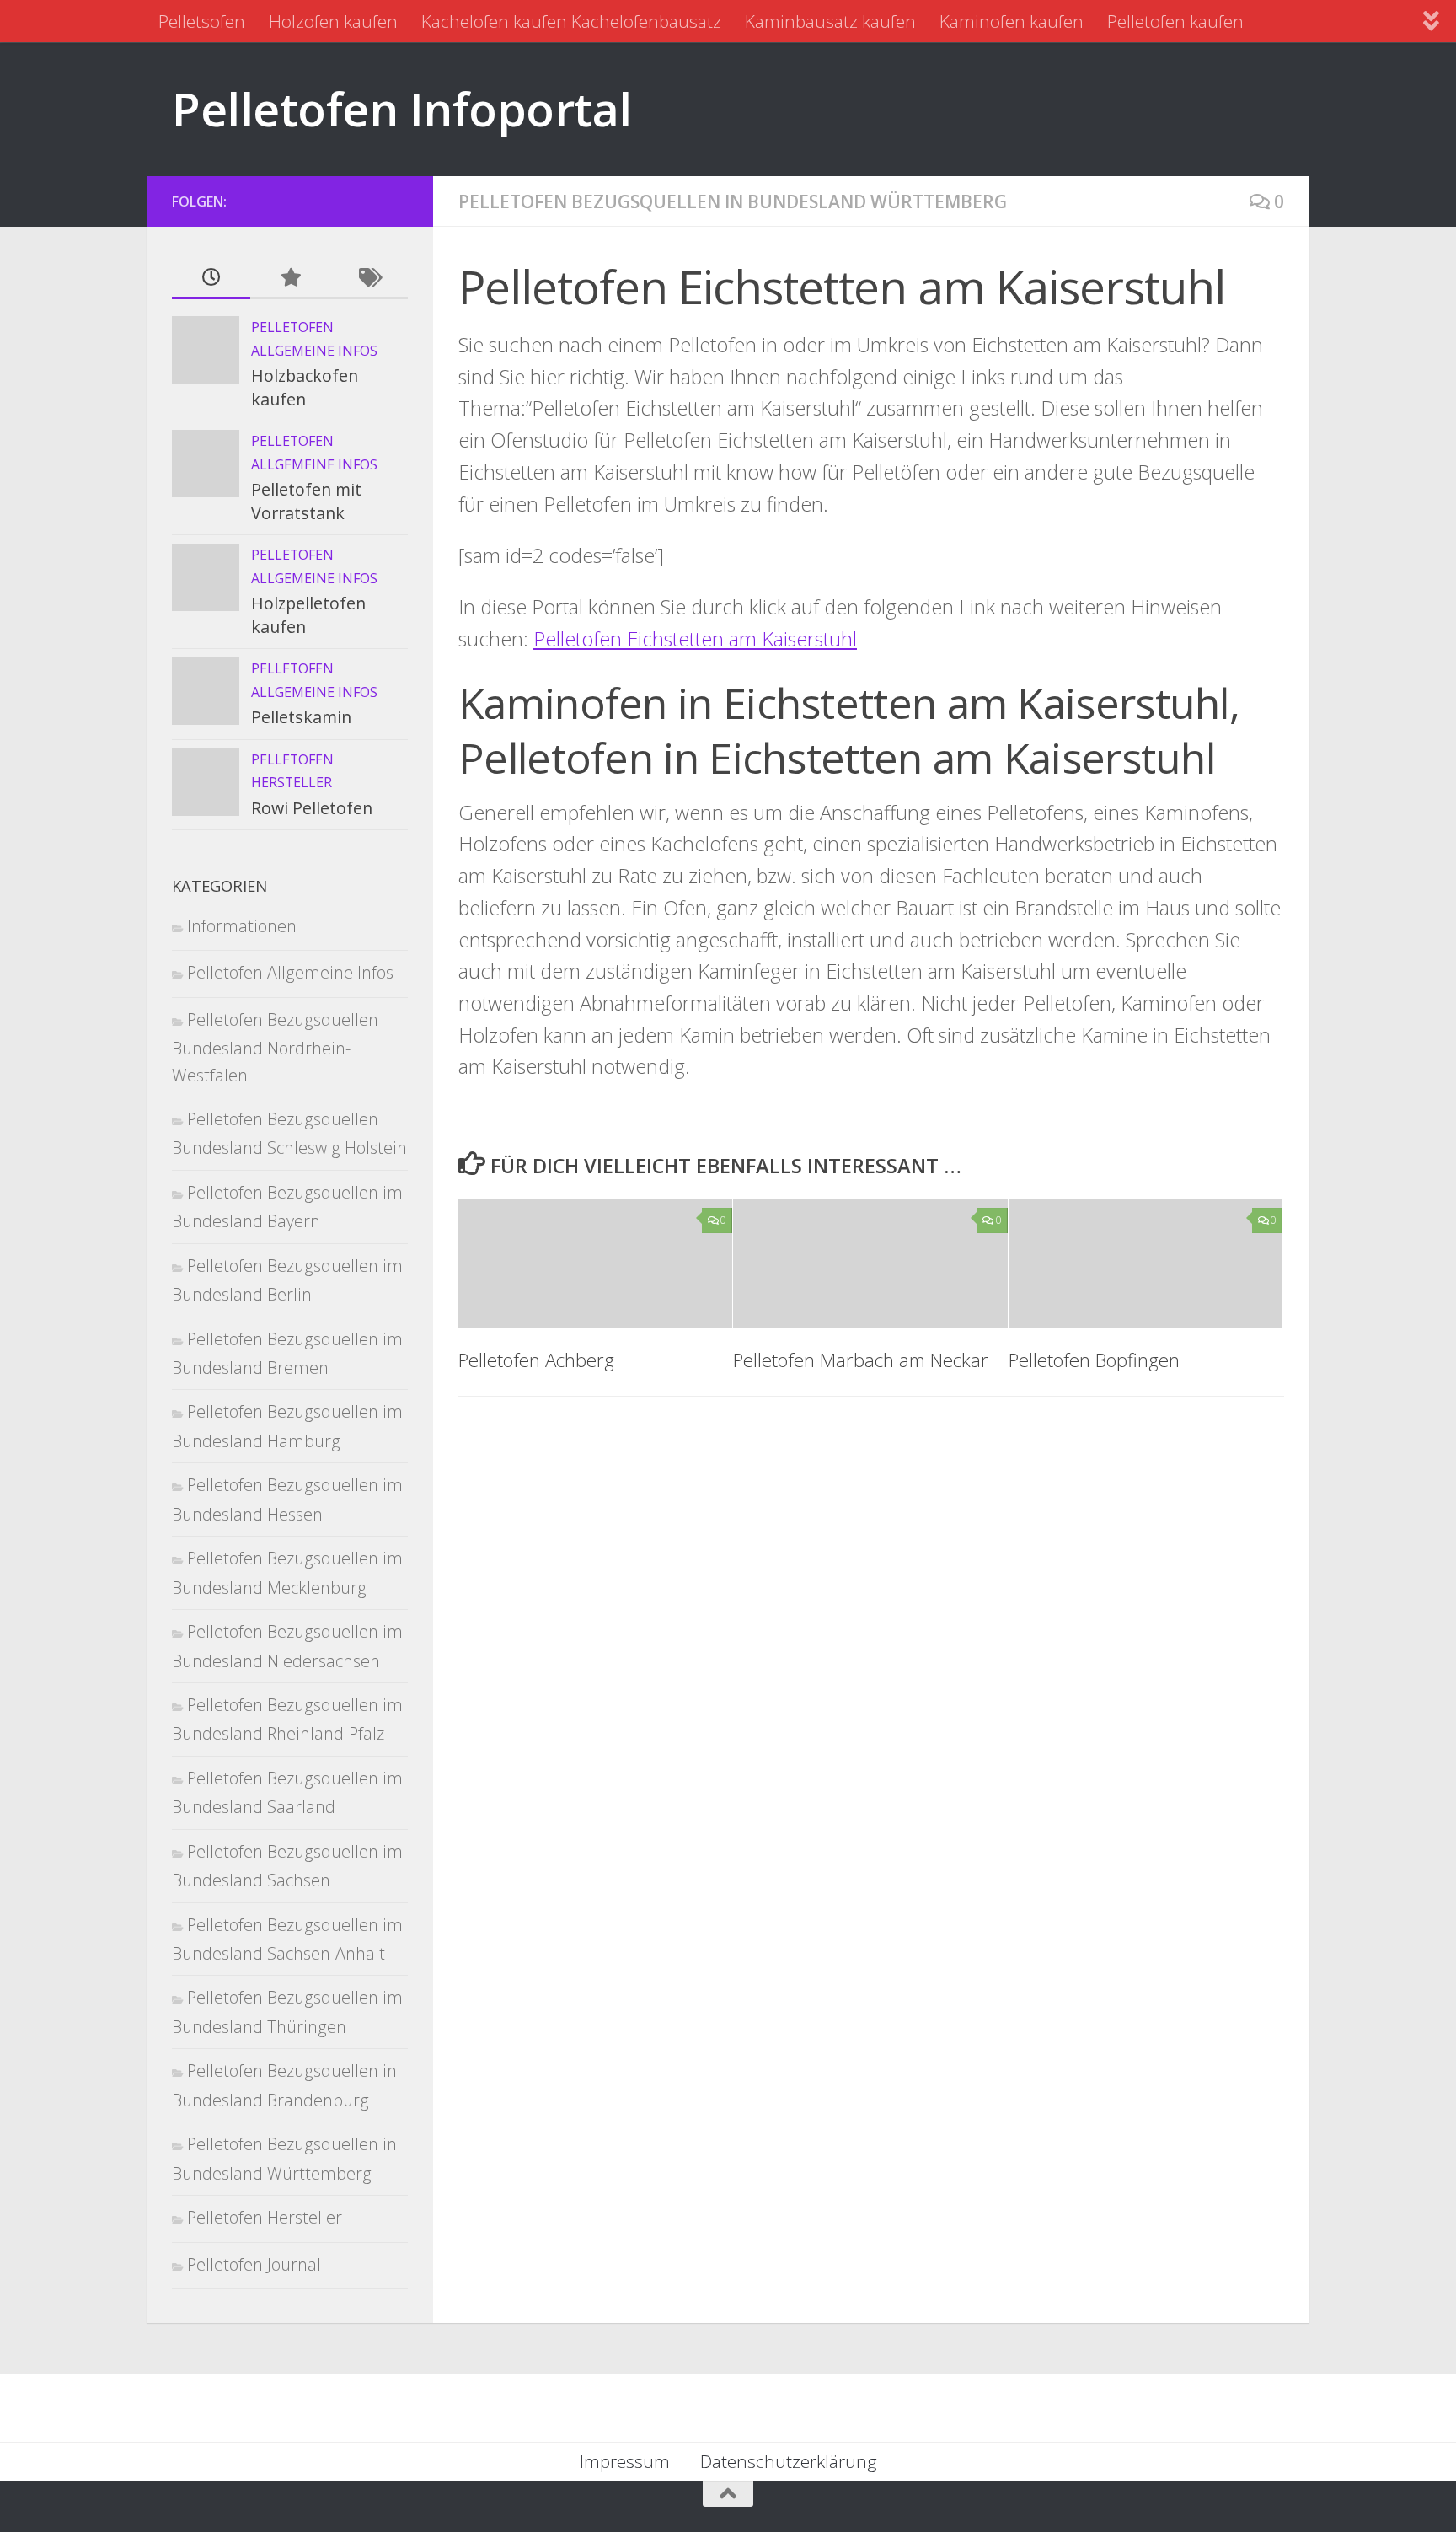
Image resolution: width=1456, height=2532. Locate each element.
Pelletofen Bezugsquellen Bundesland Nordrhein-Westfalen (275, 1047)
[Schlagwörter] (369, 278)
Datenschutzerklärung (789, 2461)
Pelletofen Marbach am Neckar (861, 1360)
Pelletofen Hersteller (265, 2217)
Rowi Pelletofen (312, 808)
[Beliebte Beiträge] (289, 278)
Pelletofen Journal (254, 2264)
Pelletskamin (301, 717)
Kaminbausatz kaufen (830, 21)
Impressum (625, 2461)
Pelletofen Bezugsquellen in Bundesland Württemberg (733, 201)
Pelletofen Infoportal (402, 108)
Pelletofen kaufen (1175, 21)
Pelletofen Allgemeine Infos (290, 972)
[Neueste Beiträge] (211, 278)
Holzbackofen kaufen (305, 387)
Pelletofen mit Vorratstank (306, 501)
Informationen (242, 926)
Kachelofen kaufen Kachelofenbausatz (571, 21)
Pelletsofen (202, 21)
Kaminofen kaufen (1012, 21)
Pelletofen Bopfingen (1094, 1360)
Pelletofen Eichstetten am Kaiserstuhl (695, 639)
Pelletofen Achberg (536, 1360)
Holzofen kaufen (333, 21)
